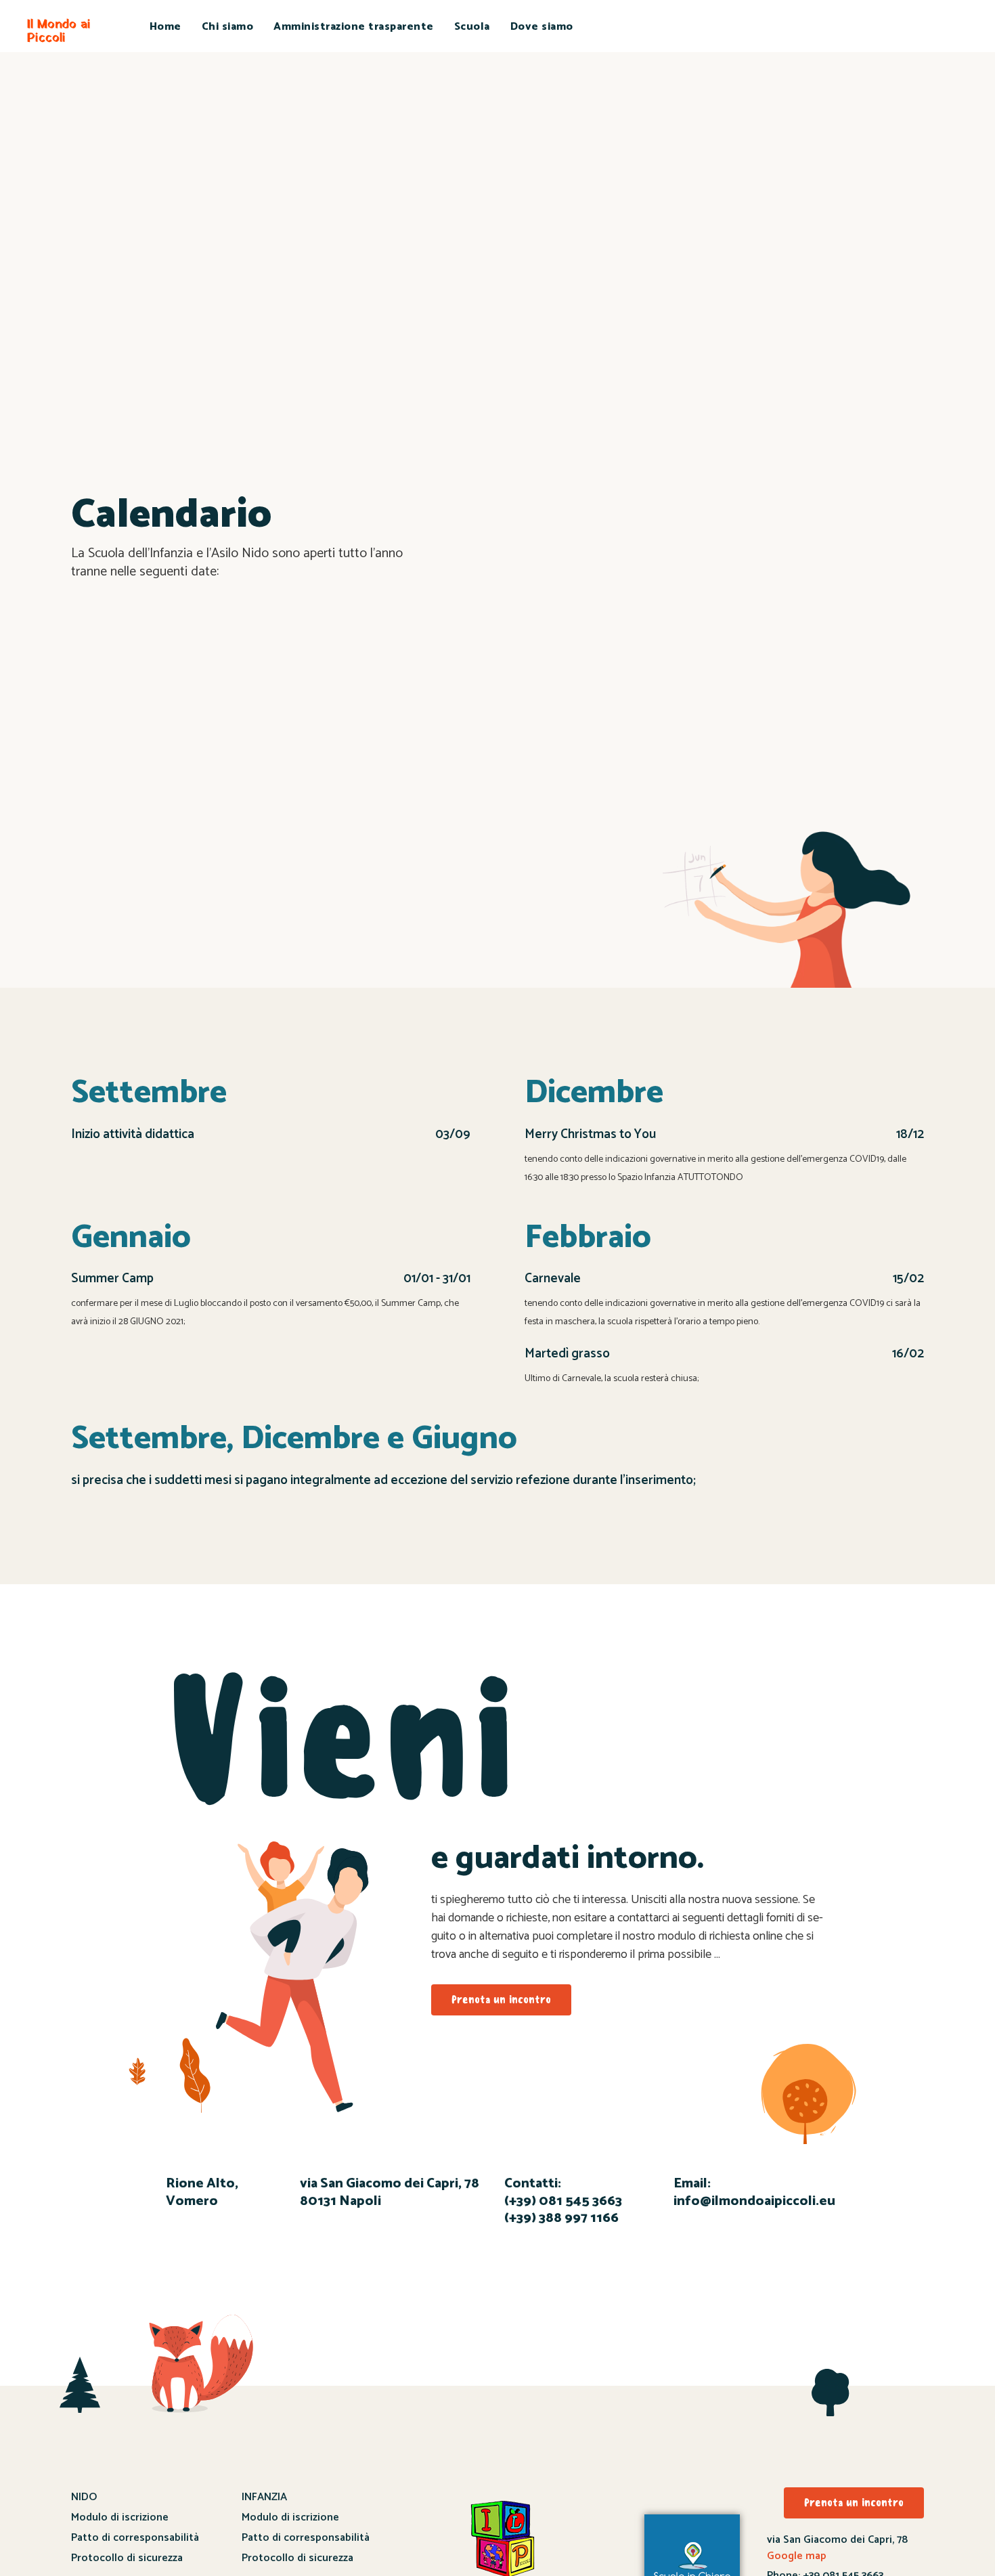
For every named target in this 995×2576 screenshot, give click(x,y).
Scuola (472, 27)
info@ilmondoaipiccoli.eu (754, 2201)
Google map (797, 2556)
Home (165, 27)
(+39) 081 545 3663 (563, 2201)
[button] (501, 2000)
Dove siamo (542, 27)
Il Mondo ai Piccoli (59, 31)
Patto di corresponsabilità (135, 2538)
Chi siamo (228, 27)
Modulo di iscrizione (120, 2517)
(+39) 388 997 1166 (561, 2218)
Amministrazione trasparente (354, 27)
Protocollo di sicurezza (127, 2558)
